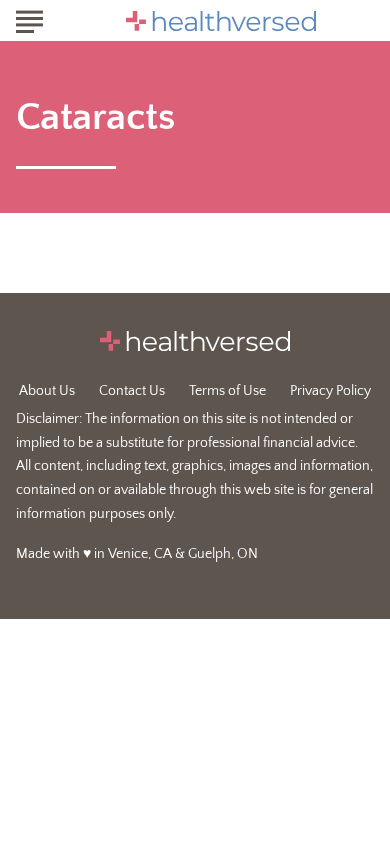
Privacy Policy (330, 391)
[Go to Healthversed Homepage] (221, 21)
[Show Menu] (29, 19)
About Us (47, 391)
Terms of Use (227, 391)
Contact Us (132, 391)
